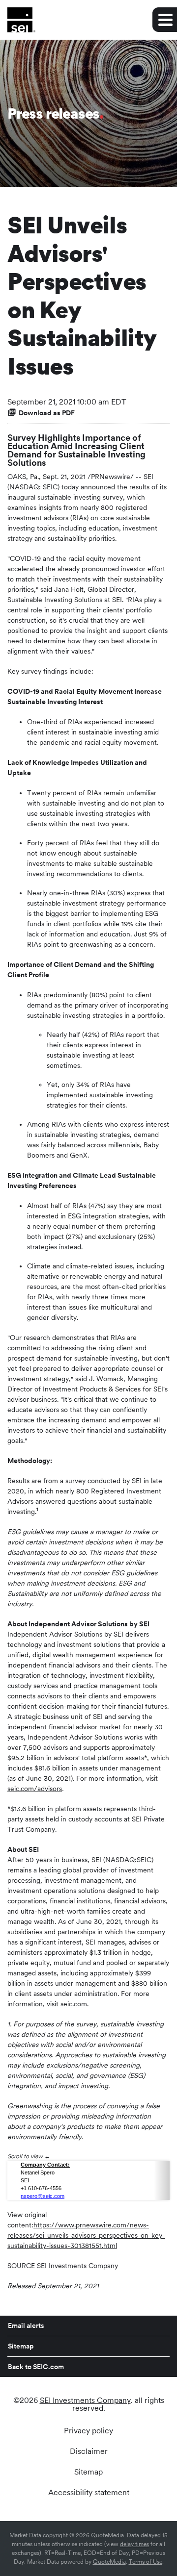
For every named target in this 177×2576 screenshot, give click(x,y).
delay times (134, 2544)
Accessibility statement (89, 2493)
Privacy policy (88, 2431)
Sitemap (21, 2346)
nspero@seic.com (43, 2196)
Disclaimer (89, 2451)
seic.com (74, 2004)
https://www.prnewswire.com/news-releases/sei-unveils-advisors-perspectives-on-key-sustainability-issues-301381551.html (86, 2235)
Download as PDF (47, 413)
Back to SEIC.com (36, 2367)
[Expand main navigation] (165, 20)
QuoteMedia (107, 2535)
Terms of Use (146, 2562)
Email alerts (26, 2325)
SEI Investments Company (85, 2400)
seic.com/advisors (35, 1789)
